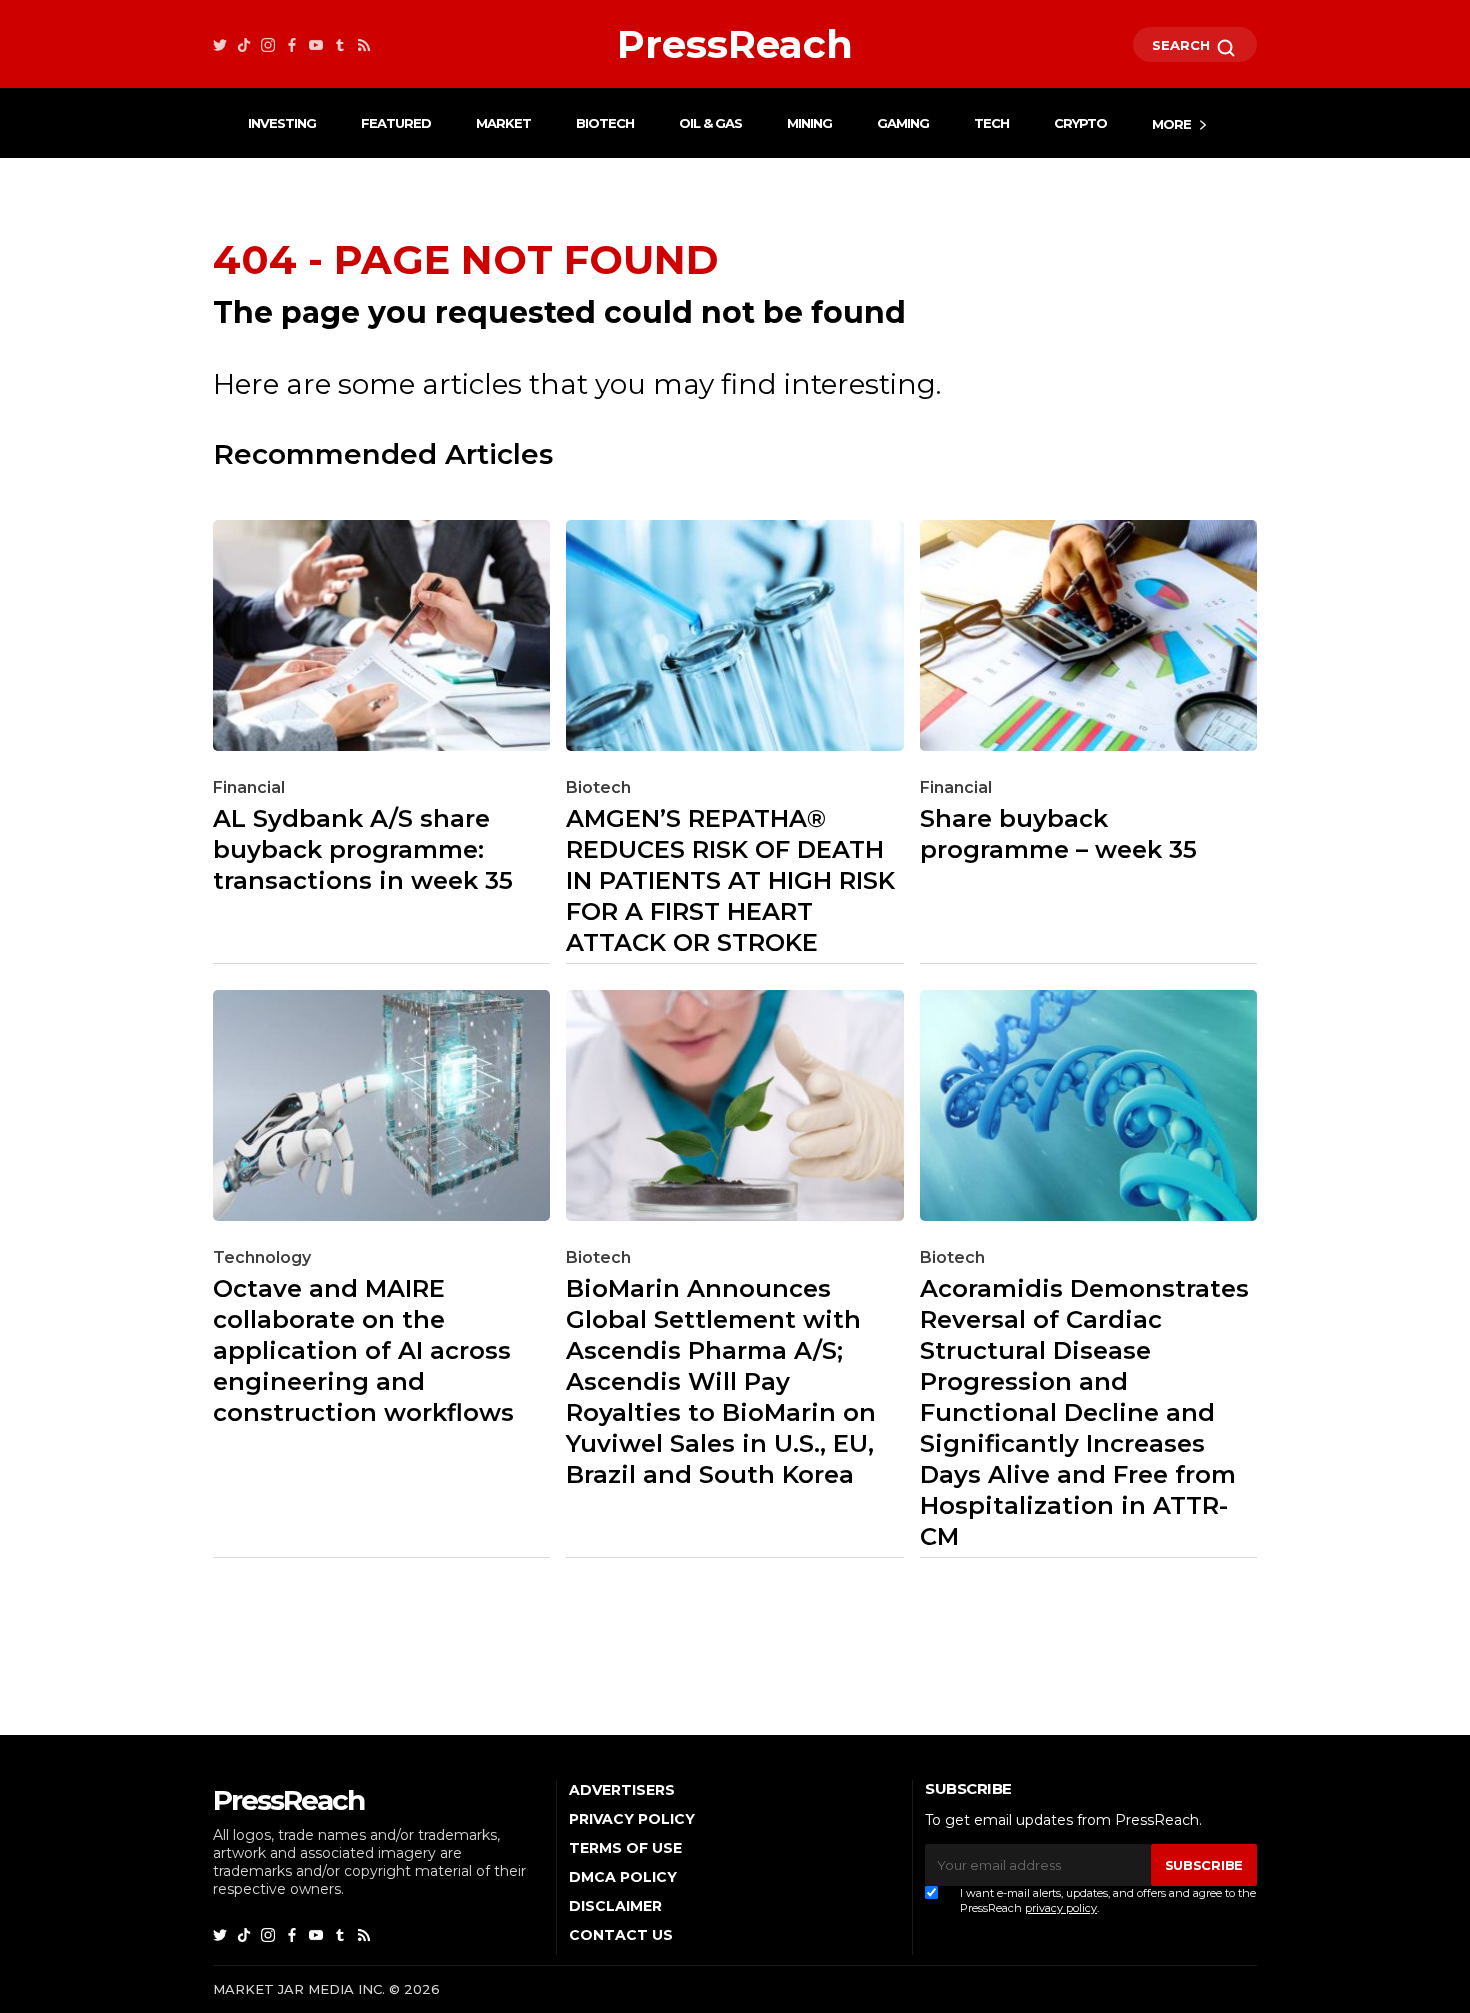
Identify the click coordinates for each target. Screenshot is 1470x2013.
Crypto (1080, 123)
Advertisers (622, 1790)
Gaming (903, 123)
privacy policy (1061, 1908)
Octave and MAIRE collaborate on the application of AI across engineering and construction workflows (363, 1350)
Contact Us (621, 1935)
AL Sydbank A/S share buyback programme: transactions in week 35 (363, 849)
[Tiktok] (244, 44)
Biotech (605, 123)
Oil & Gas (710, 123)
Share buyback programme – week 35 (1058, 834)
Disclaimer (615, 1906)
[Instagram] (268, 44)
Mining (809, 123)
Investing (282, 123)
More (1171, 124)
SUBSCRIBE (1204, 1865)
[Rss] (364, 44)
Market (503, 123)
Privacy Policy (632, 1819)
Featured (396, 123)
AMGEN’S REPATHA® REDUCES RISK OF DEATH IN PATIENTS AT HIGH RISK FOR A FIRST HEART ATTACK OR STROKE (730, 880)
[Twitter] (220, 44)
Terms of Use (625, 1848)
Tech (991, 123)
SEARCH (1183, 45)
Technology (262, 1257)
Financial (249, 787)
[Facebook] (292, 44)
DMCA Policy (623, 1877)
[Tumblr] (340, 44)
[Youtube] (316, 44)
